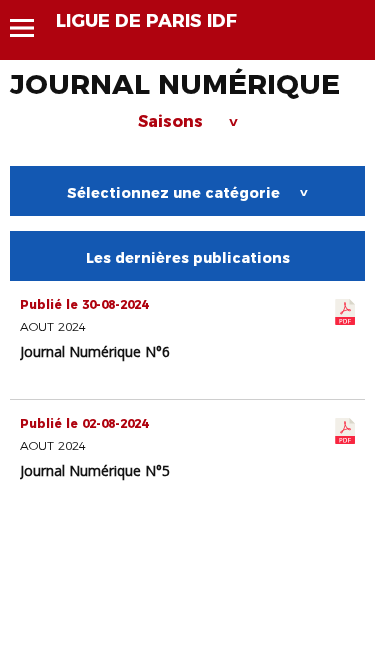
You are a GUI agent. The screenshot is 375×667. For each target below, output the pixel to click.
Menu (31, 28)
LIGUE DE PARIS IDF (146, 21)
